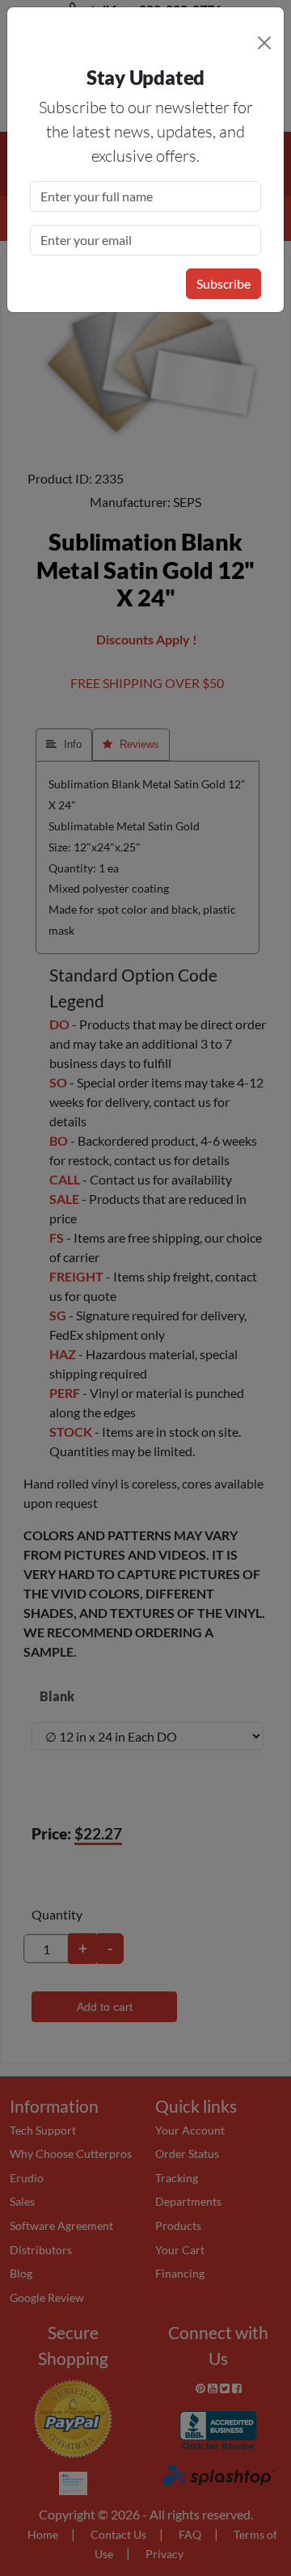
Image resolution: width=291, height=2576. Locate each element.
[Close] (264, 43)
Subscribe (224, 283)
